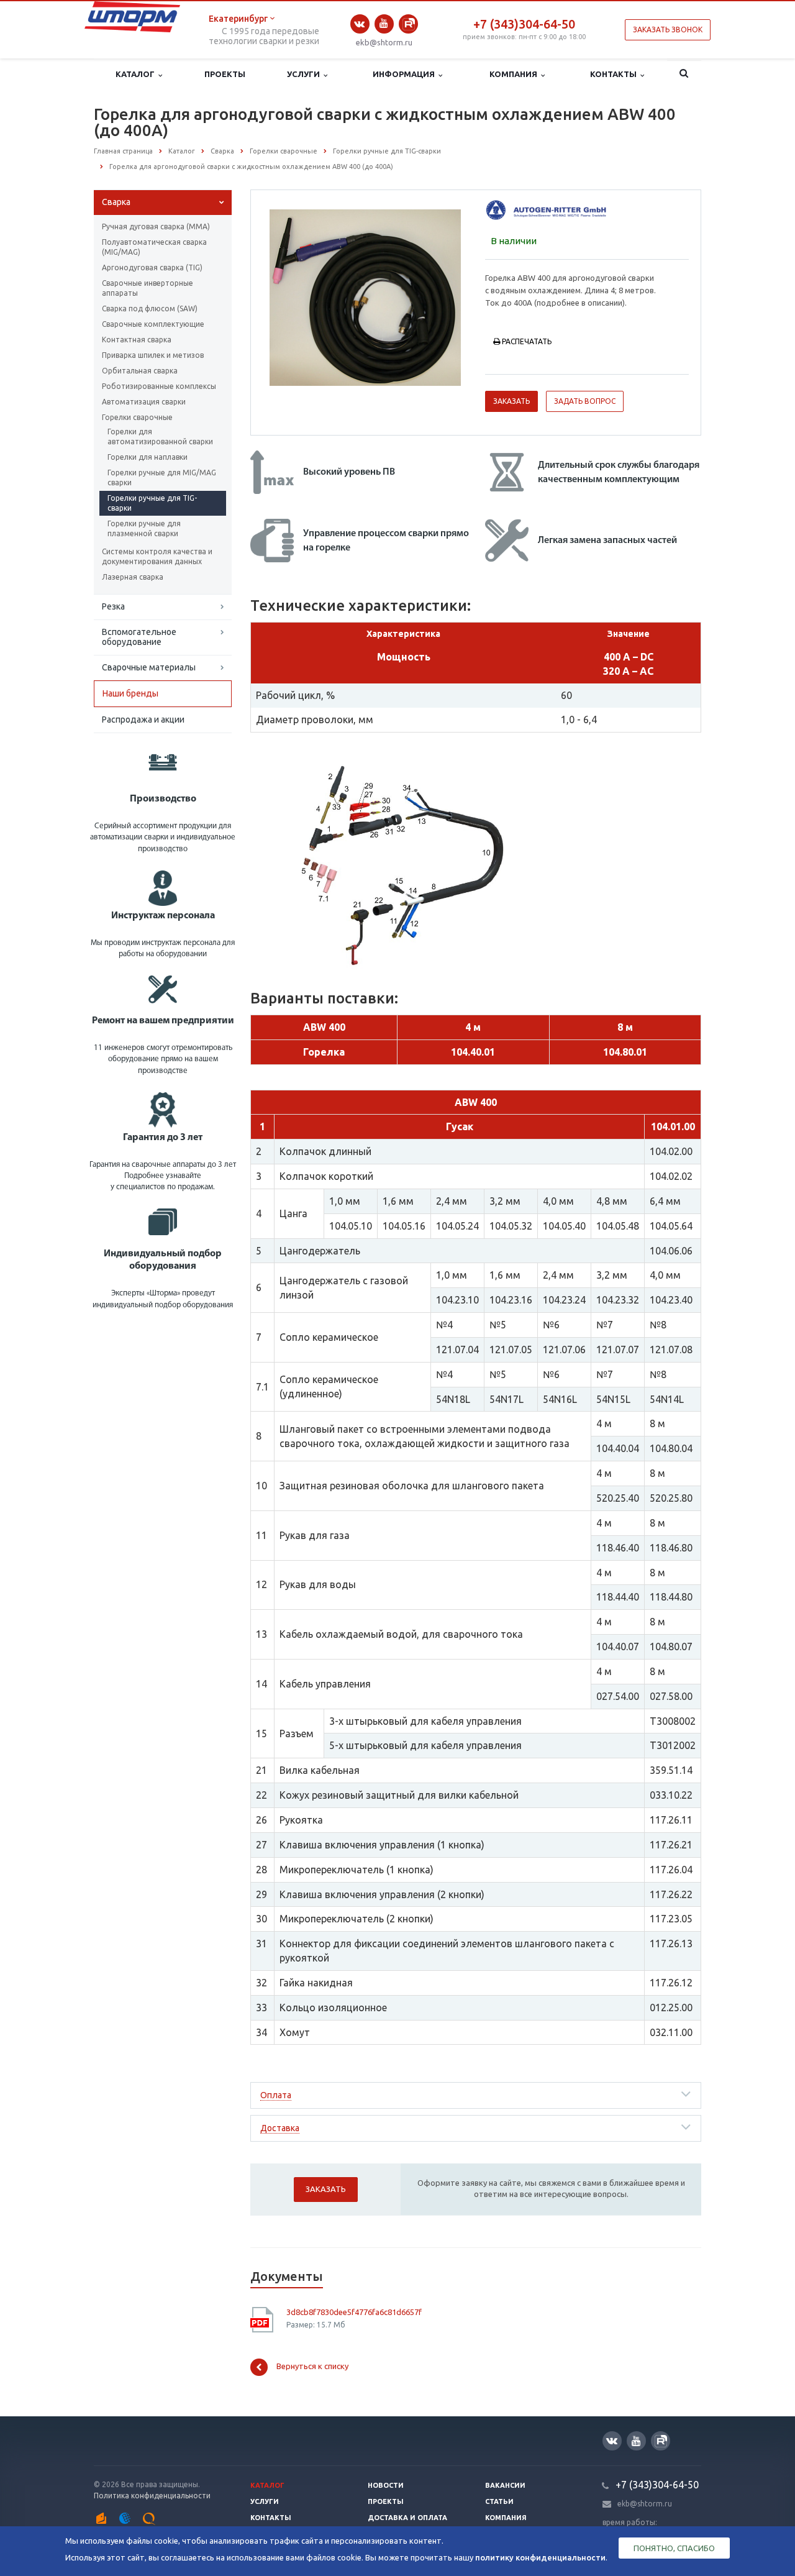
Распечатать (527, 341)
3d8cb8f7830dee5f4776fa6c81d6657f (354, 2312)
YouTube (384, 24)
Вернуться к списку (312, 2366)
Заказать (511, 401)
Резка (113, 606)
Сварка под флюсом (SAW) (150, 308)
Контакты (615, 74)
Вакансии (505, 2485)
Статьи (499, 2501)
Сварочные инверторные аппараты (148, 288)
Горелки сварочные (137, 417)
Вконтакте (360, 24)
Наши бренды (130, 693)
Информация (406, 74)
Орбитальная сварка (140, 371)
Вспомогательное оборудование (139, 637)
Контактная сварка (137, 340)
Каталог (137, 74)
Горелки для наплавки (148, 457)
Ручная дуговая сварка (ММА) (156, 226)
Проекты (225, 74)
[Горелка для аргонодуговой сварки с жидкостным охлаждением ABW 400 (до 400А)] (365, 297)
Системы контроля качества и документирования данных (157, 556)
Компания (515, 74)
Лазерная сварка (133, 577)
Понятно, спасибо (674, 2548)
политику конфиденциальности (540, 2557)
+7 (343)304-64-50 (524, 24)
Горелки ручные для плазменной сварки (144, 528)
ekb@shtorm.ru (384, 42)
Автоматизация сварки (144, 402)
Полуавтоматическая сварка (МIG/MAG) (154, 247)
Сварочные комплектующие (153, 324)
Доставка (280, 2128)
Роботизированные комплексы (159, 386)
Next (445, 296)
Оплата (276, 2095)
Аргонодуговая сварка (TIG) (152, 267)
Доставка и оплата (407, 2518)
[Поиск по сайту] (684, 75)
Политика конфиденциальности (152, 2496)
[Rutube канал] (408, 24)
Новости (386, 2485)
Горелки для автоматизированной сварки (160, 436)
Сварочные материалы (149, 667)
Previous (286, 296)
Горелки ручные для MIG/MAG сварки (162, 477)
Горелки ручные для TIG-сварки (152, 503)
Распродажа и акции (143, 719)
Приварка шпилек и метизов (153, 355)
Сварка (116, 202)
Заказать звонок (668, 30)
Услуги (305, 74)
